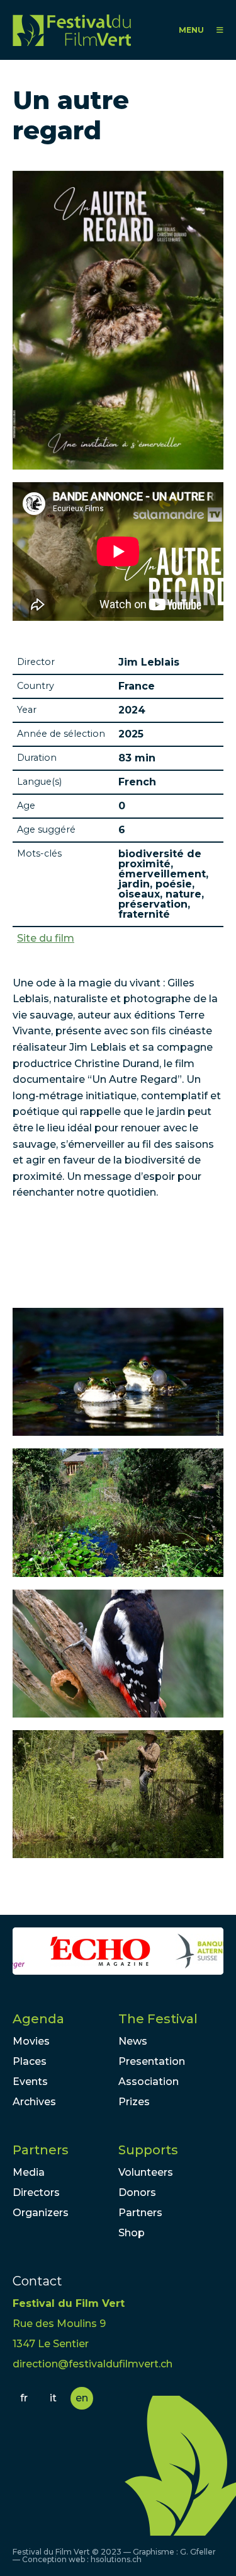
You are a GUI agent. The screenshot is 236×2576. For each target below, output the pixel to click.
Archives (34, 2102)
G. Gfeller (198, 2552)
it (53, 2398)
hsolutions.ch (116, 2559)
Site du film (46, 939)
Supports (148, 2150)
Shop (132, 2233)
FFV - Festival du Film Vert (72, 30)
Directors (36, 2192)
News (133, 2041)
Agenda (38, 2019)
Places (30, 2061)
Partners (41, 2150)
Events (30, 2082)
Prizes (134, 2102)
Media (29, 2172)
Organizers (41, 2213)
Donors (137, 2192)
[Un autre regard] (118, 1372)
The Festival (158, 2019)
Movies (31, 2041)
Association (149, 2082)
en (82, 2398)
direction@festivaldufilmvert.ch (93, 2364)
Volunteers (146, 2172)
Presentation (152, 2061)
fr (24, 2398)
